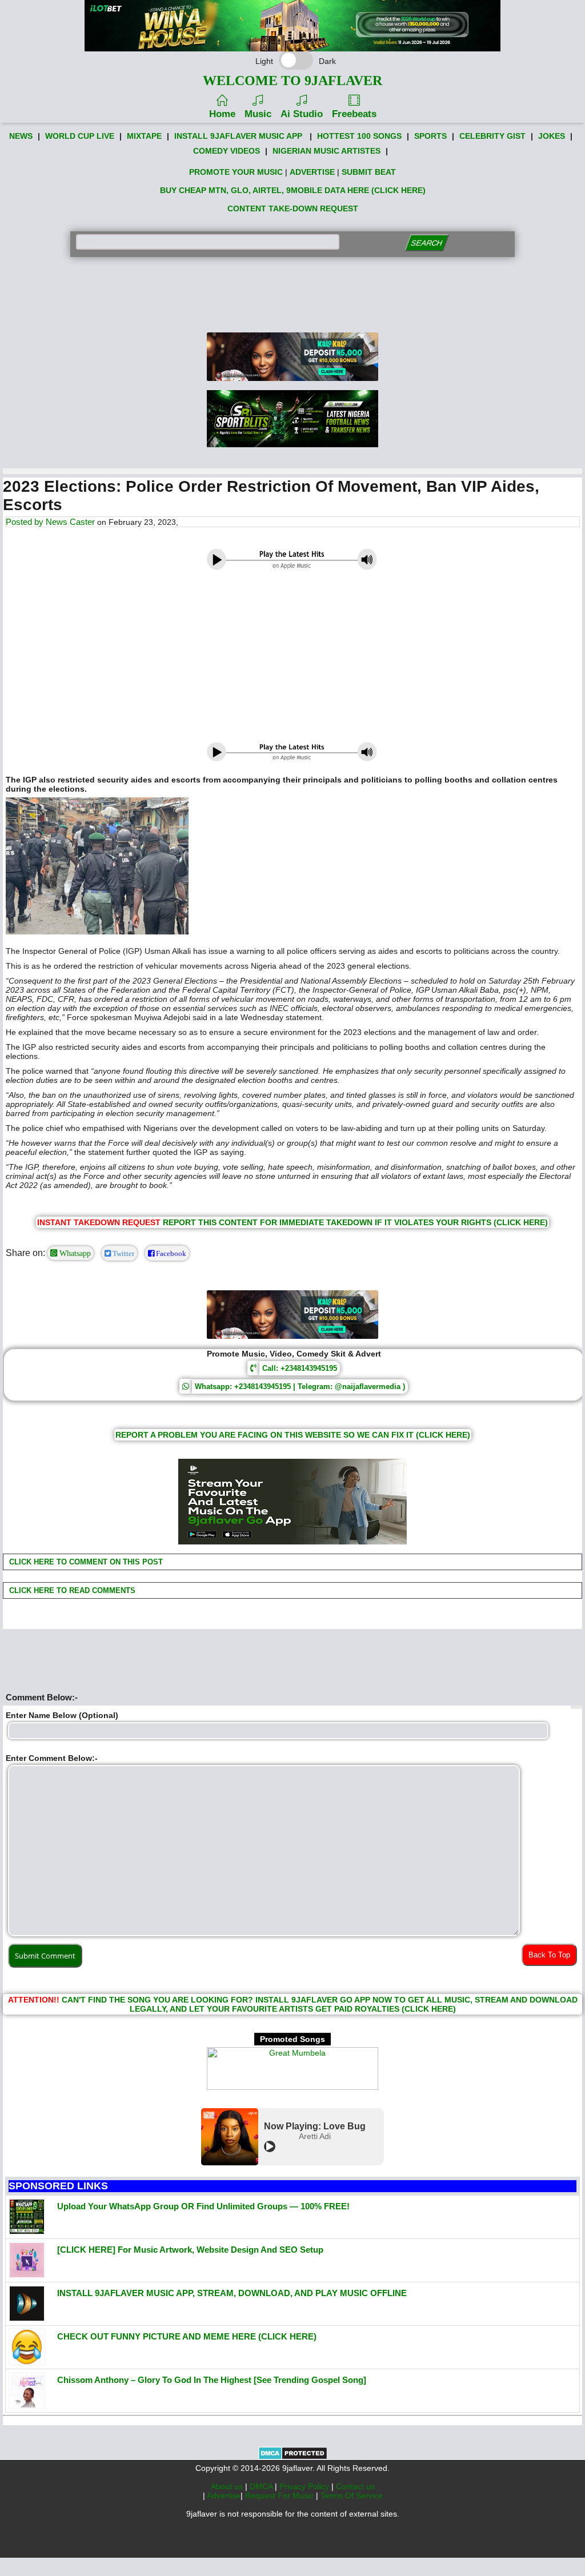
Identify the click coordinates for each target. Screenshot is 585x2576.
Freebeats (354, 114)
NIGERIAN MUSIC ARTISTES (326, 151)
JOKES (552, 136)
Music (258, 114)
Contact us (355, 2486)
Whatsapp (74, 1253)
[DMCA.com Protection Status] (293, 2457)
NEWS (21, 136)
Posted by (26, 522)
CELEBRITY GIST (492, 136)
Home (222, 114)
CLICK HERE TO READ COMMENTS (71, 1590)
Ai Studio (302, 114)
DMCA (262, 2486)
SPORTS (430, 136)
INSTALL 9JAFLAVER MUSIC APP (238, 136)
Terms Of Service (352, 2495)
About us (228, 2486)
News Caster (70, 522)
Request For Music (281, 2495)
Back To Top (549, 1955)
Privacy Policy (305, 2486)
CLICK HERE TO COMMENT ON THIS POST (85, 1562)
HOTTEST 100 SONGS (359, 136)
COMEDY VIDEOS (227, 151)
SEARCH (427, 243)
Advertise (224, 2495)
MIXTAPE (144, 136)
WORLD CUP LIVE (80, 136)
